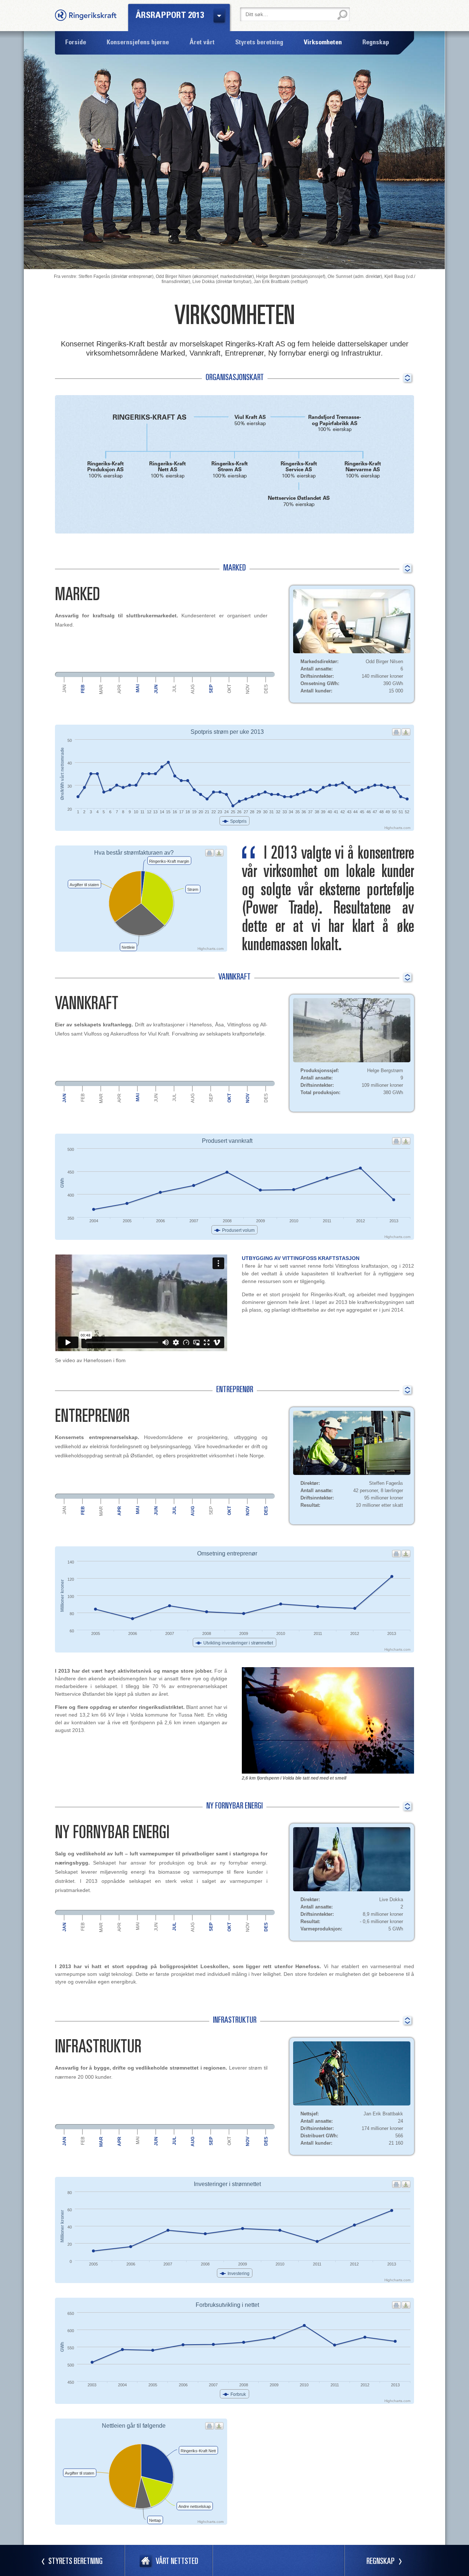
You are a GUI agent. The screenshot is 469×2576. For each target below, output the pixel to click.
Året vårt (202, 43)
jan (64, 689)
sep (211, 689)
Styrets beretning (75, 2562)
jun (156, 689)
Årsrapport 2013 (170, 16)
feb (83, 689)
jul (174, 688)
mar (101, 689)
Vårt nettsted (177, 2562)
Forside (76, 43)
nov (248, 689)
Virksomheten (323, 43)
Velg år (219, 16)
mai (138, 688)
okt (229, 689)
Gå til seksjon (407, 378)
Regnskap (381, 2562)
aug (193, 689)
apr (119, 689)
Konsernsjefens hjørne (138, 43)
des (266, 689)
